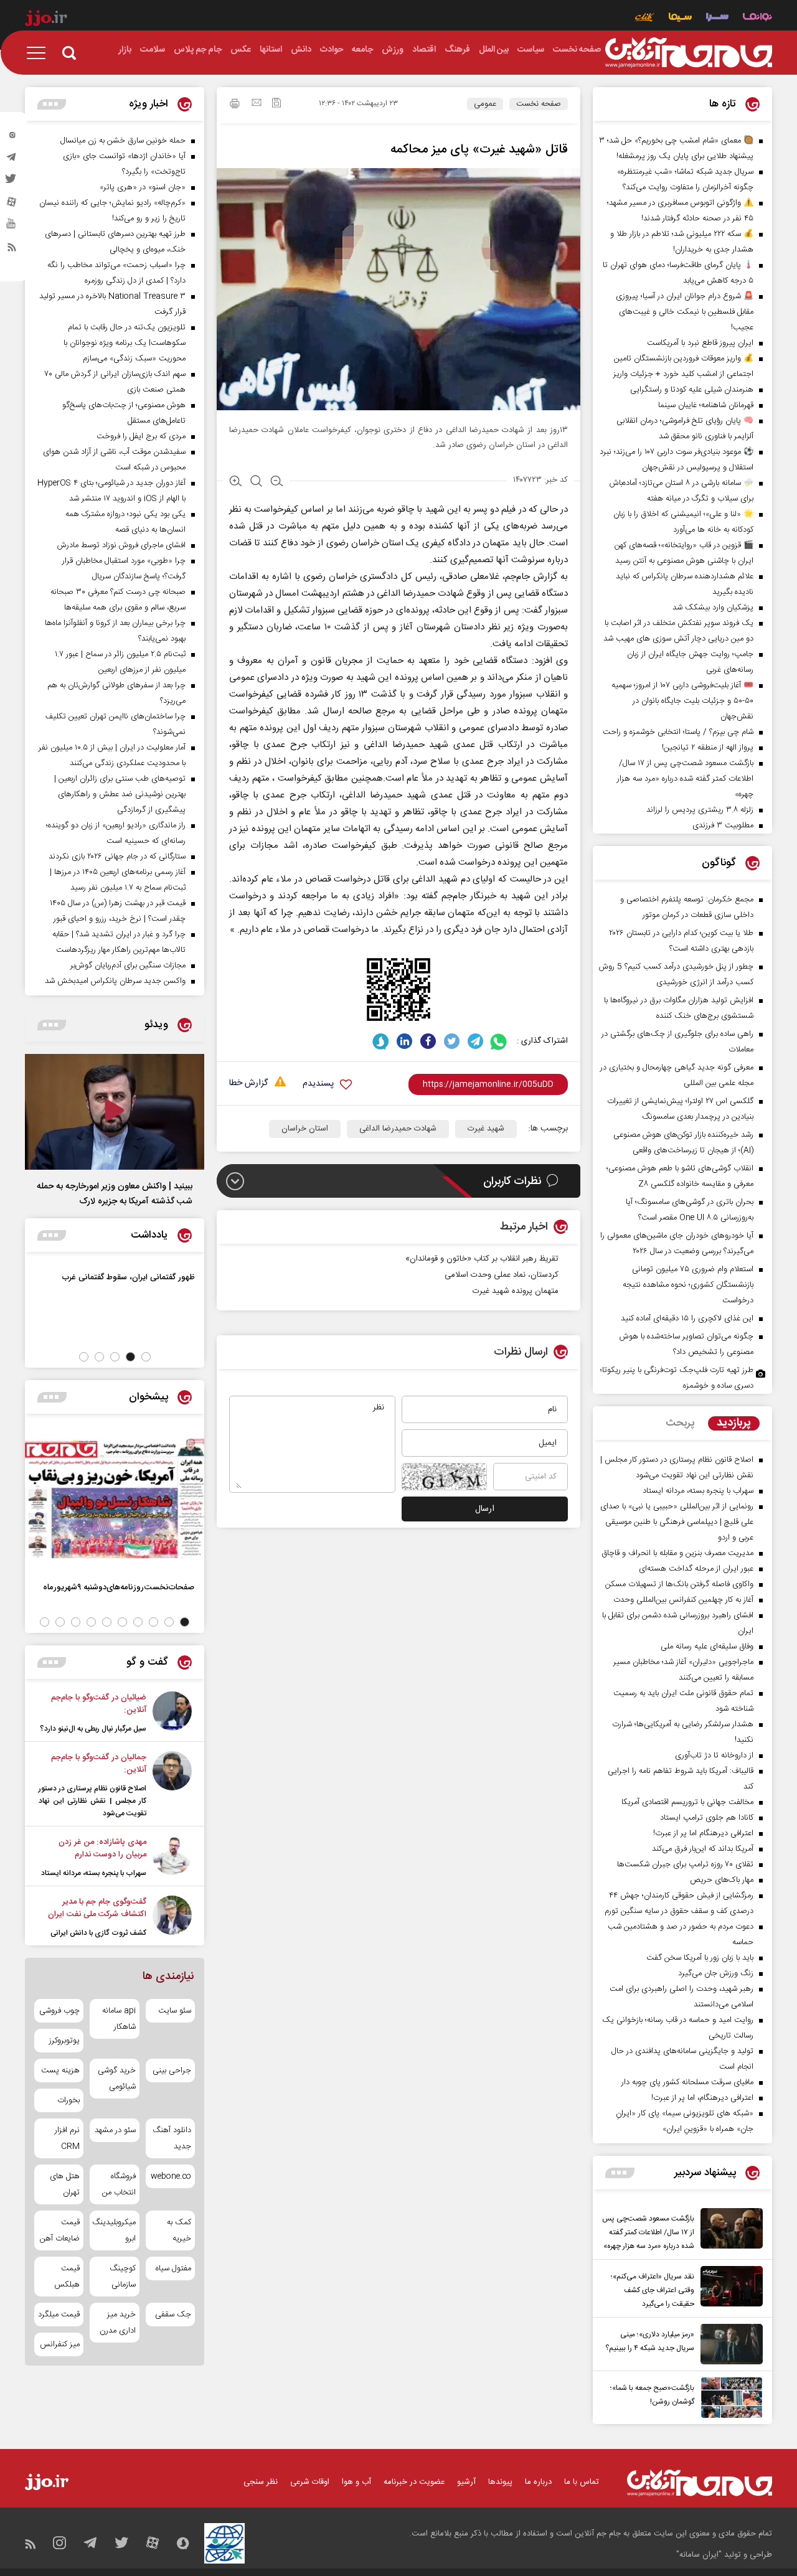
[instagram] (12, 138)
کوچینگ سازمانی (122, 2277)
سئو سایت (175, 2011)
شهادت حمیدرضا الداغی (398, 1129)
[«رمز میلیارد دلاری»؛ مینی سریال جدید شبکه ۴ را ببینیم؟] (729, 2344)
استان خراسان (305, 1129)
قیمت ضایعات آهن (60, 2230)
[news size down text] (277, 482)
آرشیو (466, 2482)
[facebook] (428, 1041)
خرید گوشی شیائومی (116, 2079)
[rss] (12, 250)
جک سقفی (173, 2315)
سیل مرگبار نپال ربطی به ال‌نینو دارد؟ (93, 1729)
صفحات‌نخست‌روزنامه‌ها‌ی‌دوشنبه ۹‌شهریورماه (119, 1587)
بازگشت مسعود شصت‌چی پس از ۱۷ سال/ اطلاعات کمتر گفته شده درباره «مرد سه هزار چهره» (648, 2232)
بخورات (68, 2100)
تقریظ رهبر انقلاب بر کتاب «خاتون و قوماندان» (482, 1259)
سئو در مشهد (115, 2130)
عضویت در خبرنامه (414, 2482)
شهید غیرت (486, 1129)
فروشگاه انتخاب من (119, 2184)
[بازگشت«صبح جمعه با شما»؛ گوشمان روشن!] (729, 2398)
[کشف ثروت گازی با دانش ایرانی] (172, 1917)
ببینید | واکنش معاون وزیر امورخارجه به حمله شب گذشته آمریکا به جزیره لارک (115, 1194)
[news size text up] (236, 482)
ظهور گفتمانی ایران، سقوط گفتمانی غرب (129, 1277)
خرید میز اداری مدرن (117, 2323)
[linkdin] (404, 1041)
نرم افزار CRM (67, 2138)
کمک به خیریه (179, 2230)
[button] (146, 1357)
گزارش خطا (248, 1084)
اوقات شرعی (310, 2482)
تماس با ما (582, 2482)
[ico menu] (40, 53)
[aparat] (12, 205)
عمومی (485, 104)
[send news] (257, 104)
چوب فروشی (59, 2011)
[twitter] (12, 182)
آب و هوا (356, 2482)
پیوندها (500, 2482)
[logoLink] (689, 53)
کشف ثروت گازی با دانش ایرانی (98, 1933)
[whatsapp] (499, 1041)
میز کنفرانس (60, 2344)
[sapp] (12, 227)
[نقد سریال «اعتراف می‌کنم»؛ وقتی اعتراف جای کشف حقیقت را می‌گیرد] (729, 2288)
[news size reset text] (256, 482)
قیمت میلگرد (59, 2315)
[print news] (235, 105)
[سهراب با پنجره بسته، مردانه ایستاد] (172, 1858)
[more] (620, 2173)
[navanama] (757, 18)
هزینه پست (60, 2071)
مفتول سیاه (173, 2268)
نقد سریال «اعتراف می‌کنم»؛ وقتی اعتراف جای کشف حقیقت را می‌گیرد (653, 2290)
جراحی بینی (172, 2071)
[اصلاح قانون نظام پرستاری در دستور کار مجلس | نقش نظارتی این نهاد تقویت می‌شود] (172, 1785)
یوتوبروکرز (64, 2041)
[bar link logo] (46, 20)
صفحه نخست (539, 104)
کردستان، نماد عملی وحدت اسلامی (502, 1275)
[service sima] (680, 18)
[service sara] (717, 18)
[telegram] (12, 160)
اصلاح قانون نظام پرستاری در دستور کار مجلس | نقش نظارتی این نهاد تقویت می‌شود (92, 1801)
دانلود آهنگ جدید (172, 2138)
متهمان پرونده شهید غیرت (516, 1291)
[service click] (645, 18)
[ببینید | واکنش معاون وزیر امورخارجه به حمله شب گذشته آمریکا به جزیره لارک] (115, 1112)
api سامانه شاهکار (119, 2019)
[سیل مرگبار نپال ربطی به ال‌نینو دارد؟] (172, 1713)
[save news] (276, 104)
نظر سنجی (261, 2482)
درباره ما (538, 2482)
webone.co (171, 2176)
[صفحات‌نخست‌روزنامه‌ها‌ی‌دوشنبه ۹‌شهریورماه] (115, 1498)
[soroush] (381, 1041)
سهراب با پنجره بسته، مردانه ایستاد (94, 1873)
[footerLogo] (700, 2483)
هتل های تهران (65, 2184)
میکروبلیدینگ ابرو (114, 2230)
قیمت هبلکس (67, 2277)
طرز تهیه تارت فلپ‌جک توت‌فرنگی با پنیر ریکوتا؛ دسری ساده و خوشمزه (677, 1378)
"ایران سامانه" (699, 2555)
